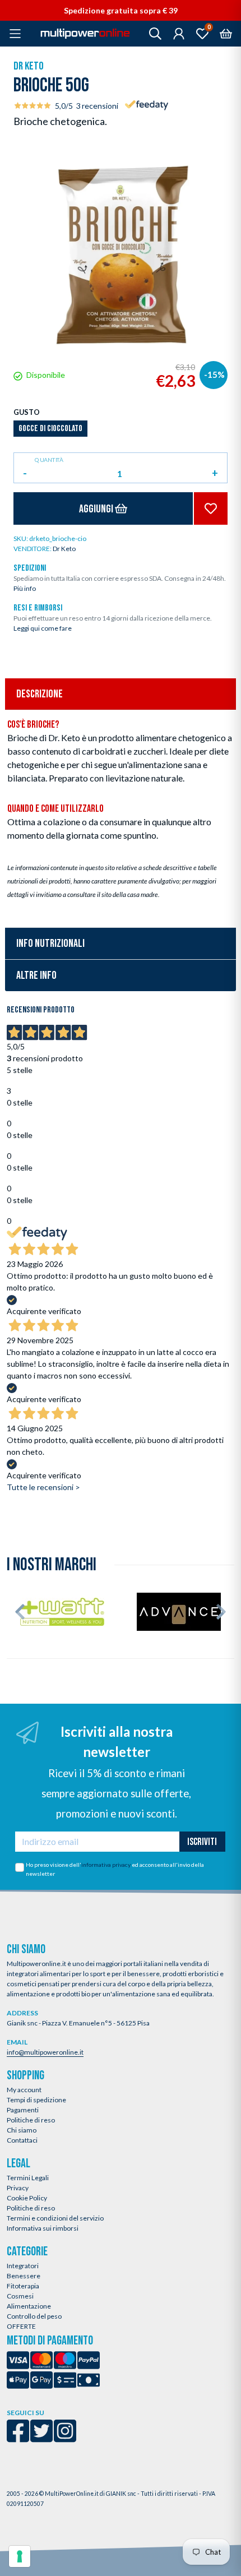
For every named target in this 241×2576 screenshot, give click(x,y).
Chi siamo (22, 2130)
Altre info (36, 975)
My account (24, 2090)
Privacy (18, 2188)
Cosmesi (20, 2296)
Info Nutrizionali (50, 944)
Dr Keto (29, 66)
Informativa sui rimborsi (43, 2228)
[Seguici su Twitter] (41, 2438)
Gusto (27, 412)
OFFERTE (21, 2326)
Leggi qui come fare (43, 628)
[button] (20, 1612)
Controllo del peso (34, 2316)
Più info (25, 588)
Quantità (49, 460)
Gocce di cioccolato (50, 429)
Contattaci (22, 2140)
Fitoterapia (23, 2286)
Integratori (23, 2266)
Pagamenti (23, 2110)
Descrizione (40, 694)
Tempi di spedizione (36, 2100)
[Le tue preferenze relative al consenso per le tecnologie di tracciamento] (20, 2556)
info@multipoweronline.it (45, 2052)
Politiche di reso (31, 2120)
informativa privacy (106, 1865)
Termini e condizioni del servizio (55, 2218)
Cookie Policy (27, 2198)
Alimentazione (29, 2306)
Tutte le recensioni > (43, 1487)
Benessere (24, 2276)
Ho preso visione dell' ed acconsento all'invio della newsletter (115, 1869)
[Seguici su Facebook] (18, 2438)
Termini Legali (28, 2178)
